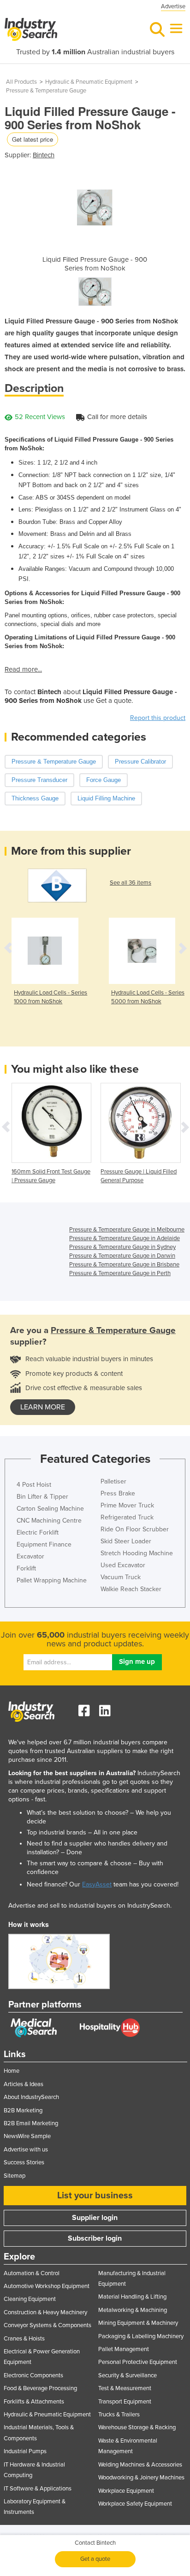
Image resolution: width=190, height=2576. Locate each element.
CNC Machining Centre (49, 1521)
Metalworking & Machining (133, 2310)
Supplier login (95, 2218)
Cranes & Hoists (24, 2339)
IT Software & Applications (38, 2489)
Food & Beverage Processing (40, 2388)
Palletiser (113, 1481)
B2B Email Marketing (31, 2123)
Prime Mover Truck (127, 1505)
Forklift (26, 1568)
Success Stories (24, 2162)
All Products (21, 82)
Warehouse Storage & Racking (137, 2427)
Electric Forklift (38, 1532)
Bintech (44, 155)
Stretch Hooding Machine (137, 1553)
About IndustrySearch (31, 2097)
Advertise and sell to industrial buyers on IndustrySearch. (90, 1906)
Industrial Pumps (25, 2451)
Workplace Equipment (126, 2491)
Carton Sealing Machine (50, 1509)
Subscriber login (95, 2238)
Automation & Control (32, 2273)
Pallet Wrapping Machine (52, 1580)
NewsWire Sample (27, 2136)
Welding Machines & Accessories (140, 2465)
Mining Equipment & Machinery (138, 2323)
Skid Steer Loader (126, 1541)
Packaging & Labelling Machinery (141, 2336)
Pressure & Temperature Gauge (46, 91)
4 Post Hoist (34, 1485)
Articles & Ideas (24, 2084)
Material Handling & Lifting (132, 2297)
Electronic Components (33, 2375)
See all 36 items (131, 883)
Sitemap (15, 2176)
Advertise (173, 6)
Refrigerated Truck (127, 1517)
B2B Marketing (23, 2110)
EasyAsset (97, 1884)
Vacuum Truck (121, 1577)
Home (12, 2071)
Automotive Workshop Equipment (47, 2286)
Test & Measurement (125, 2388)
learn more (43, 1407)
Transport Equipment (125, 2402)
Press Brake (118, 1493)
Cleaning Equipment (30, 2299)
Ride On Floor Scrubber (135, 1529)
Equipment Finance (44, 1544)
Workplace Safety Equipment (135, 2504)
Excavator (30, 1556)
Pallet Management (124, 2349)
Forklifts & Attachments (34, 2402)
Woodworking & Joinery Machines (141, 2478)
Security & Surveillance (128, 2375)
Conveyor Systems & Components (47, 2325)
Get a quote (95, 2559)
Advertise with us (26, 2150)
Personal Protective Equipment (138, 2362)
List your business (95, 2196)
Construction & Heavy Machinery (45, 2312)
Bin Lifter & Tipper (42, 1497)
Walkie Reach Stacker (131, 1589)
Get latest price (33, 139)
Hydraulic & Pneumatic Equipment (89, 82)
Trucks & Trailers (119, 2415)
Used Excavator (123, 1565)
